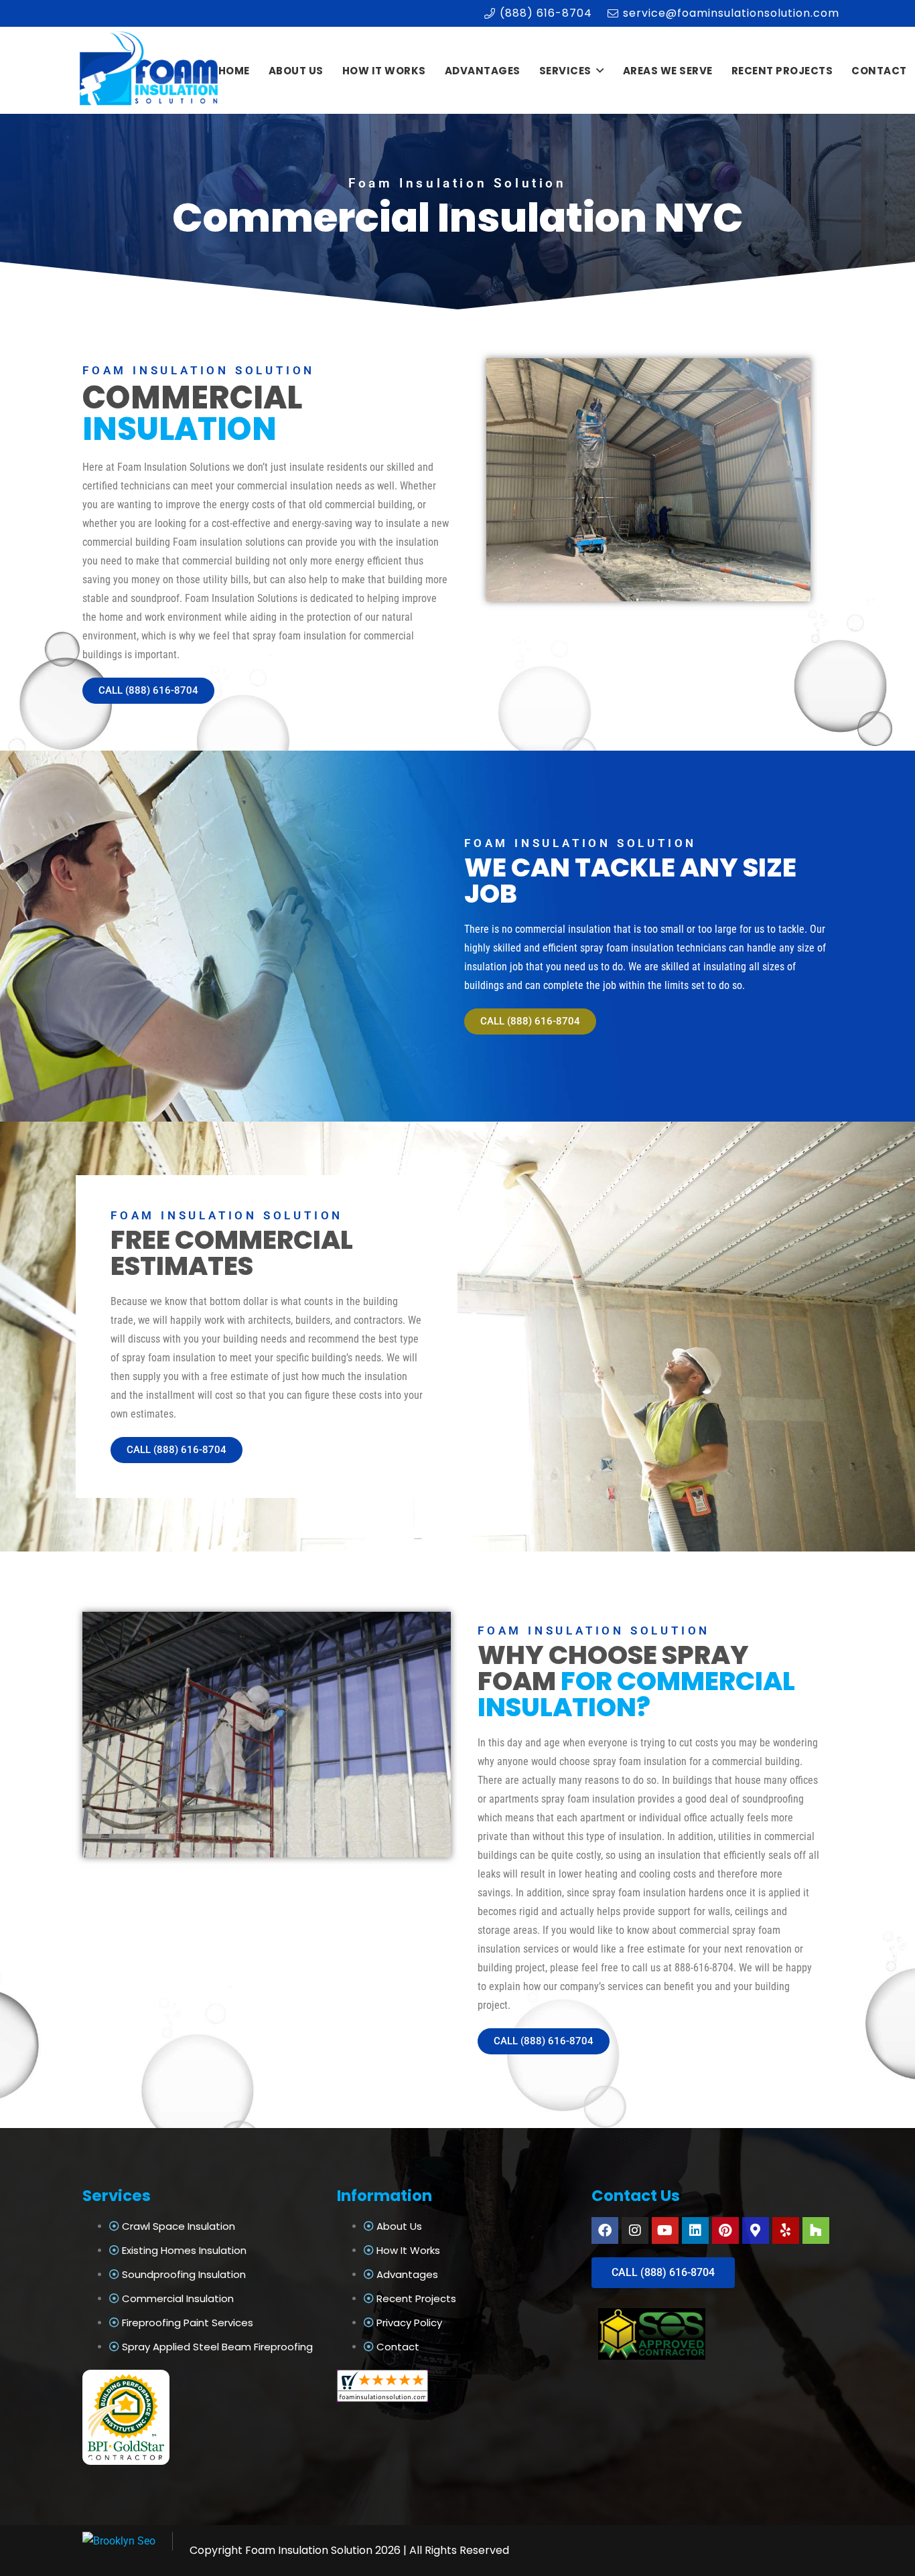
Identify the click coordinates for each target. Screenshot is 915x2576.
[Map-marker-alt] (756, 2230)
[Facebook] (605, 2230)
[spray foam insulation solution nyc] (150, 71)
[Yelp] (786, 2230)
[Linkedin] (695, 2230)
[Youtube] (665, 2230)
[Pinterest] (725, 2230)
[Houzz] (816, 2230)
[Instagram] (635, 2230)
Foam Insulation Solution (309, 2550)
